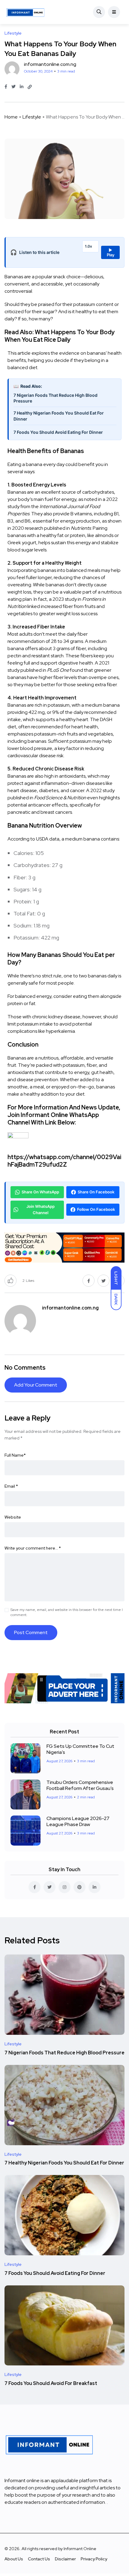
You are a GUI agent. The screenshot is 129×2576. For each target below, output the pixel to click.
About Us (14, 2559)
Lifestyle (32, 117)
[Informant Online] (25, 12)
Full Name (15, 1455)
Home (11, 117)
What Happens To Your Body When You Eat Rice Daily (60, 336)
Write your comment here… (33, 1548)
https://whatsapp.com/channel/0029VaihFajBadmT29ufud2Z (64, 1161)
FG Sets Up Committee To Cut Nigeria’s (80, 1749)
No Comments (25, 1368)
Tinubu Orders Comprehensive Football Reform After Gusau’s (80, 1785)
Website (13, 1517)
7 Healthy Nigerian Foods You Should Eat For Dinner (59, 416)
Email (11, 1486)
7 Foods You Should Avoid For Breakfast (51, 2383)
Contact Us (39, 2559)
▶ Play (111, 252)
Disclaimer (65, 2559)
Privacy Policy (94, 2559)
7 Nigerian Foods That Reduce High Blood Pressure (55, 398)
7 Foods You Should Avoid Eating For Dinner (58, 432)
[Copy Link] (30, 87)
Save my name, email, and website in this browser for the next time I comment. (67, 1612)
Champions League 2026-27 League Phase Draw (78, 1821)
